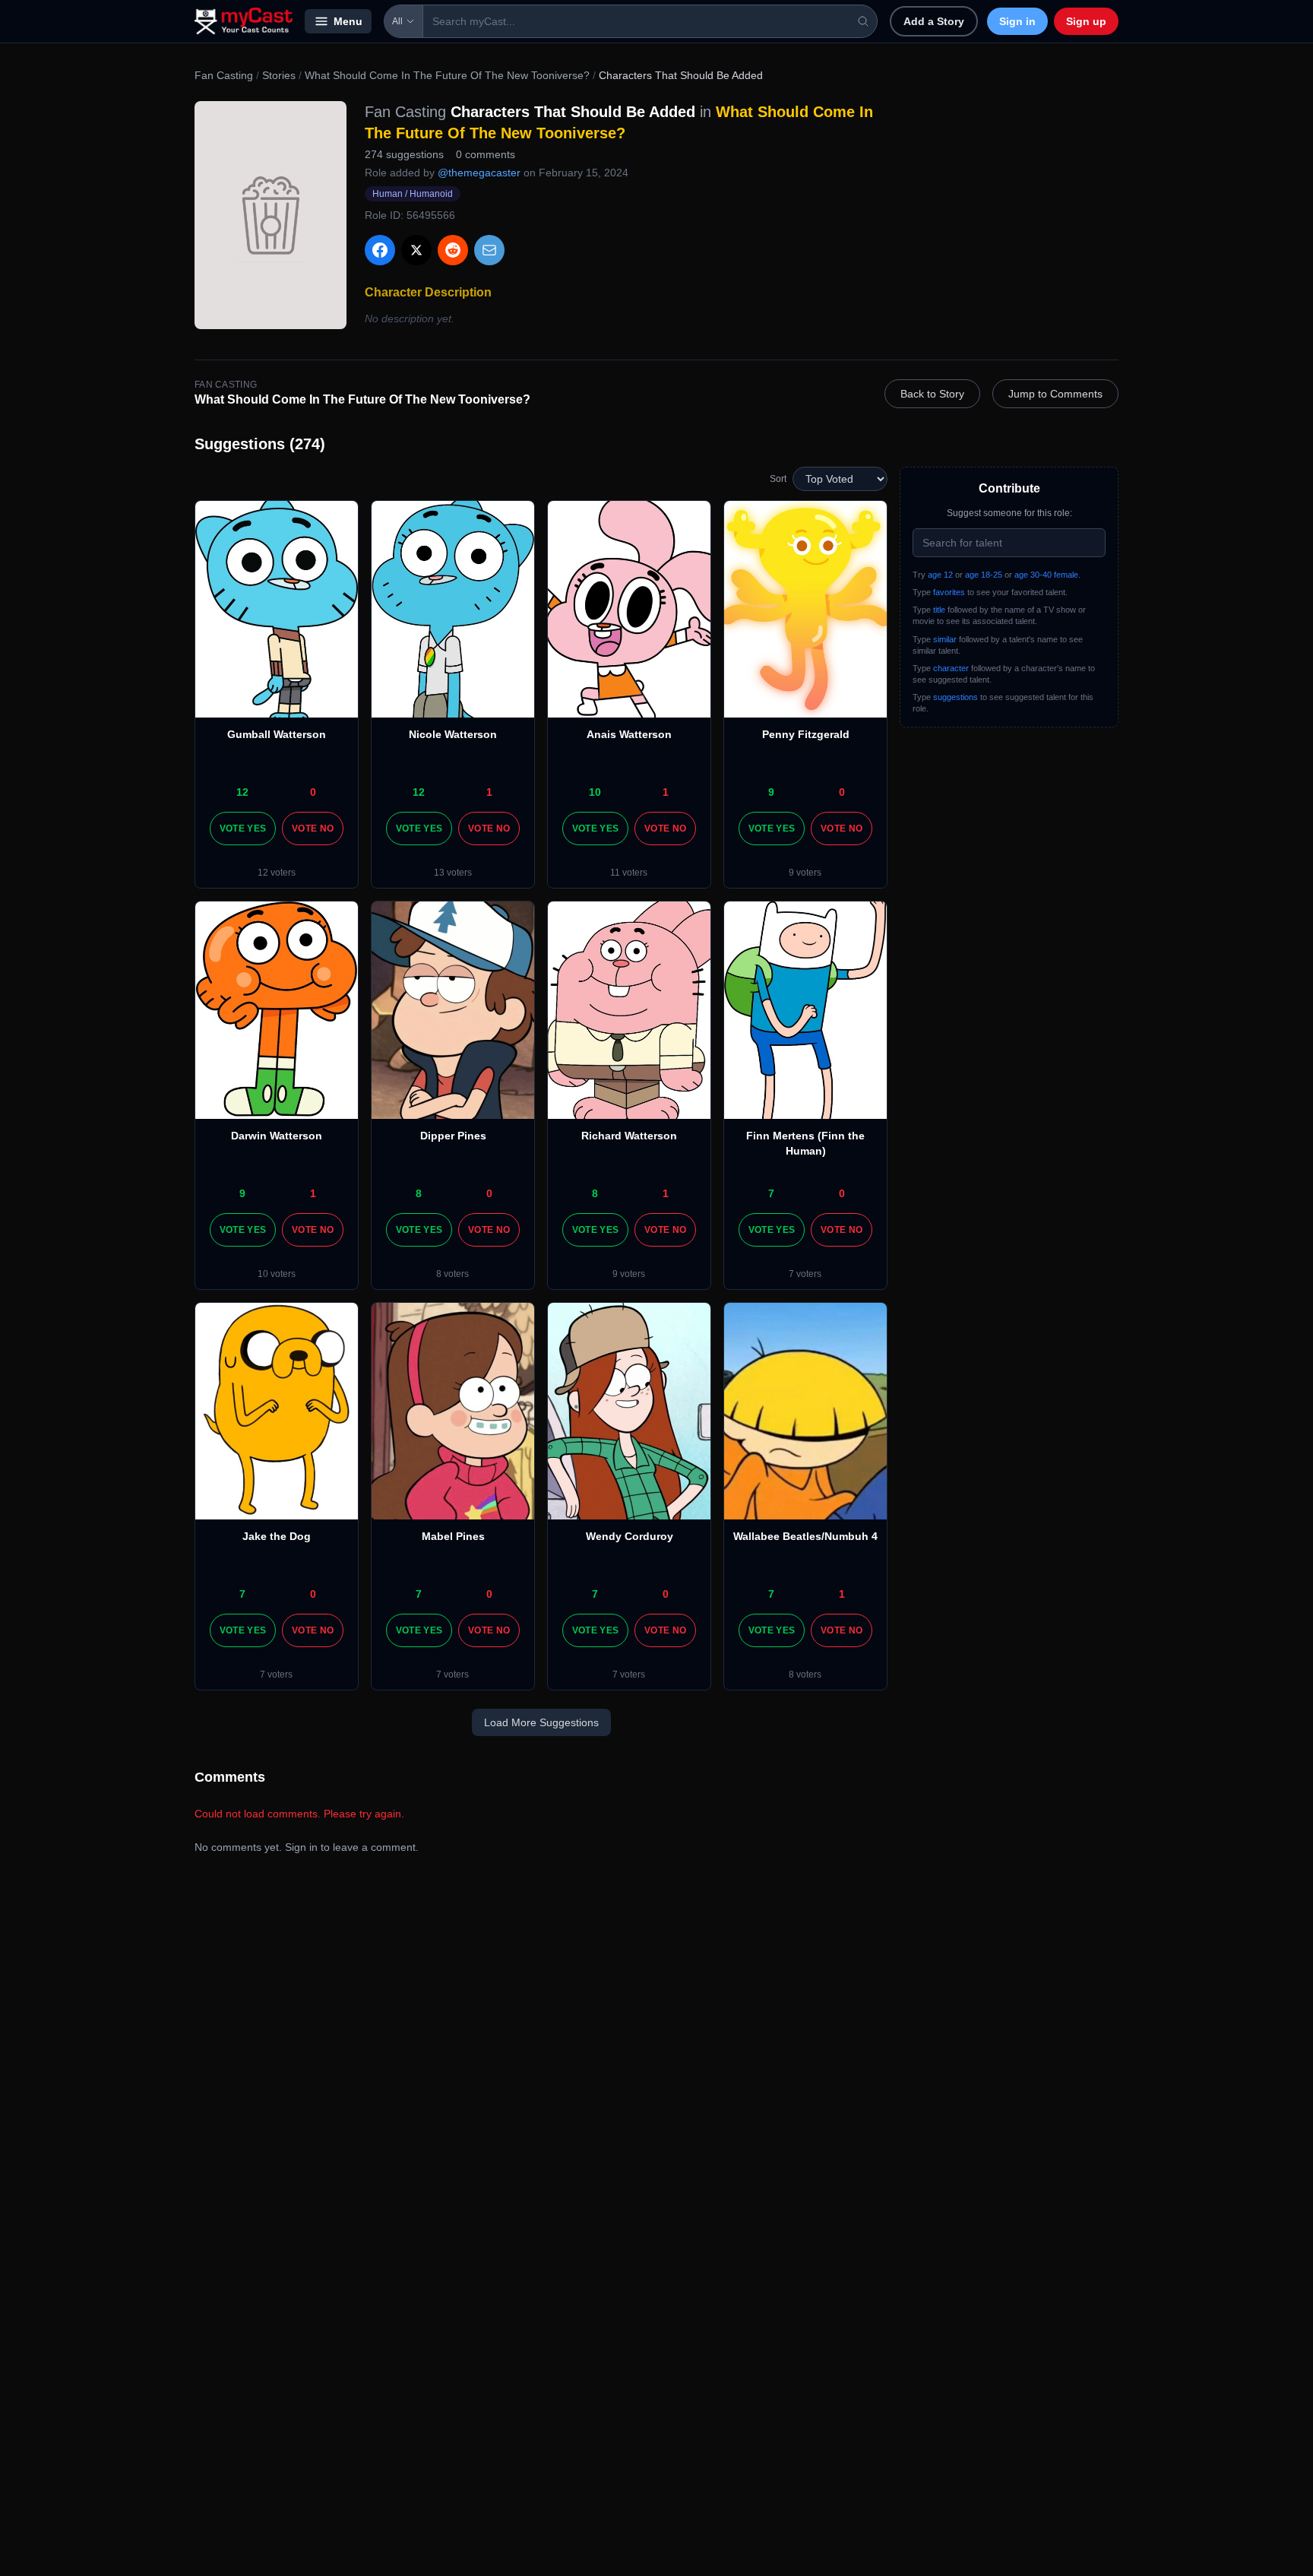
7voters (805, 1274)
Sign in (1017, 21)
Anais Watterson (629, 734)
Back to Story (932, 394)
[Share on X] (416, 250)
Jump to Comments (1055, 394)
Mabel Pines (453, 1536)
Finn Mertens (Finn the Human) (805, 1143)
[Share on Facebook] (380, 250)
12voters (277, 873)
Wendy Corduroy (630, 1536)
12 (242, 792)
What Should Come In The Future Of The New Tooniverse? (447, 75)
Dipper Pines (453, 1136)
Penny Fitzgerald (806, 734)
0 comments (486, 154)
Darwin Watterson (277, 1136)
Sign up (1086, 21)
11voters (629, 873)
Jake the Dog (277, 1536)
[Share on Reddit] (453, 250)
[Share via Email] (489, 250)
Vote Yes (243, 829)
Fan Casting (224, 75)
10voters (277, 1274)
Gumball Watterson (277, 734)
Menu (348, 21)
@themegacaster (479, 173)
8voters (452, 1274)
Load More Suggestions (541, 1722)
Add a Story (934, 21)
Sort (778, 479)
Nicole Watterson (453, 734)
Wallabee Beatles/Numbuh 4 (805, 1536)
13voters (453, 873)
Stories (279, 75)
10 (595, 792)
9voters (805, 873)
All (397, 21)
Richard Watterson (629, 1136)
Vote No (313, 829)
